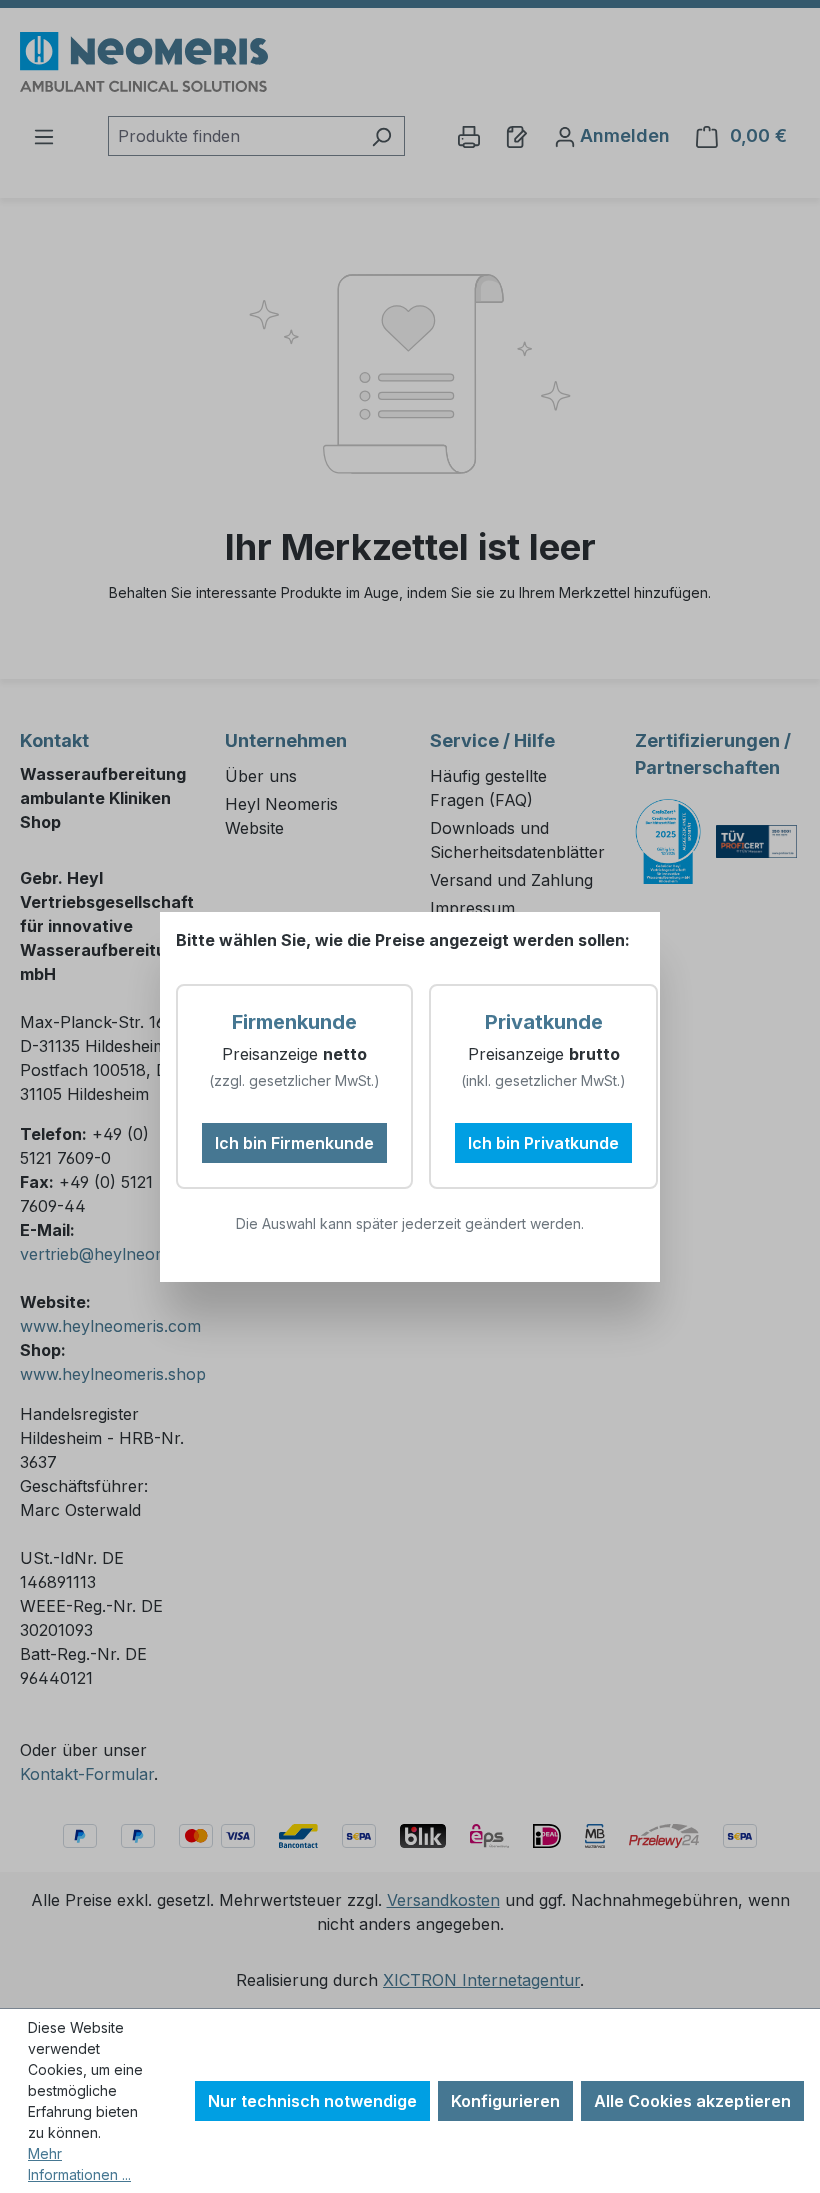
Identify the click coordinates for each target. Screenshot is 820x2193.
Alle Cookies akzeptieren (692, 2101)
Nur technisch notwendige (312, 2101)
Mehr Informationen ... (79, 2164)
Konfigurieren (505, 2101)
